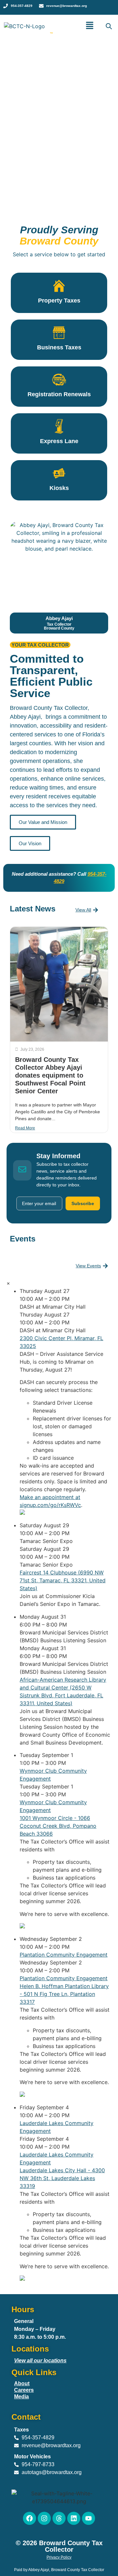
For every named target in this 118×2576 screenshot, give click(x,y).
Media (21, 2397)
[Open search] (108, 26)
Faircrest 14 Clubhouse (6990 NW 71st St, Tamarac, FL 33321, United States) (63, 1580)
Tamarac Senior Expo (46, 1541)
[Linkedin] (74, 2518)
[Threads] (59, 2518)
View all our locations (40, 2361)
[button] (90, 26)
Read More (25, 1128)
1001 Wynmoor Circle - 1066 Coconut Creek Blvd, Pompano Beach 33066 (58, 1826)
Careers (24, 2390)
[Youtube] (88, 2518)
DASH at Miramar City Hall (53, 1307)
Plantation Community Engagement (64, 1955)
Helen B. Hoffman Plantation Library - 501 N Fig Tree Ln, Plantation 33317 (64, 1994)
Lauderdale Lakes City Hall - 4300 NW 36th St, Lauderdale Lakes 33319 (62, 2178)
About (22, 2383)
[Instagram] (44, 2518)
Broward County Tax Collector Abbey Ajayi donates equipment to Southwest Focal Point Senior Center (50, 1075)
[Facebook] (29, 2518)
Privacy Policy (59, 2557)
